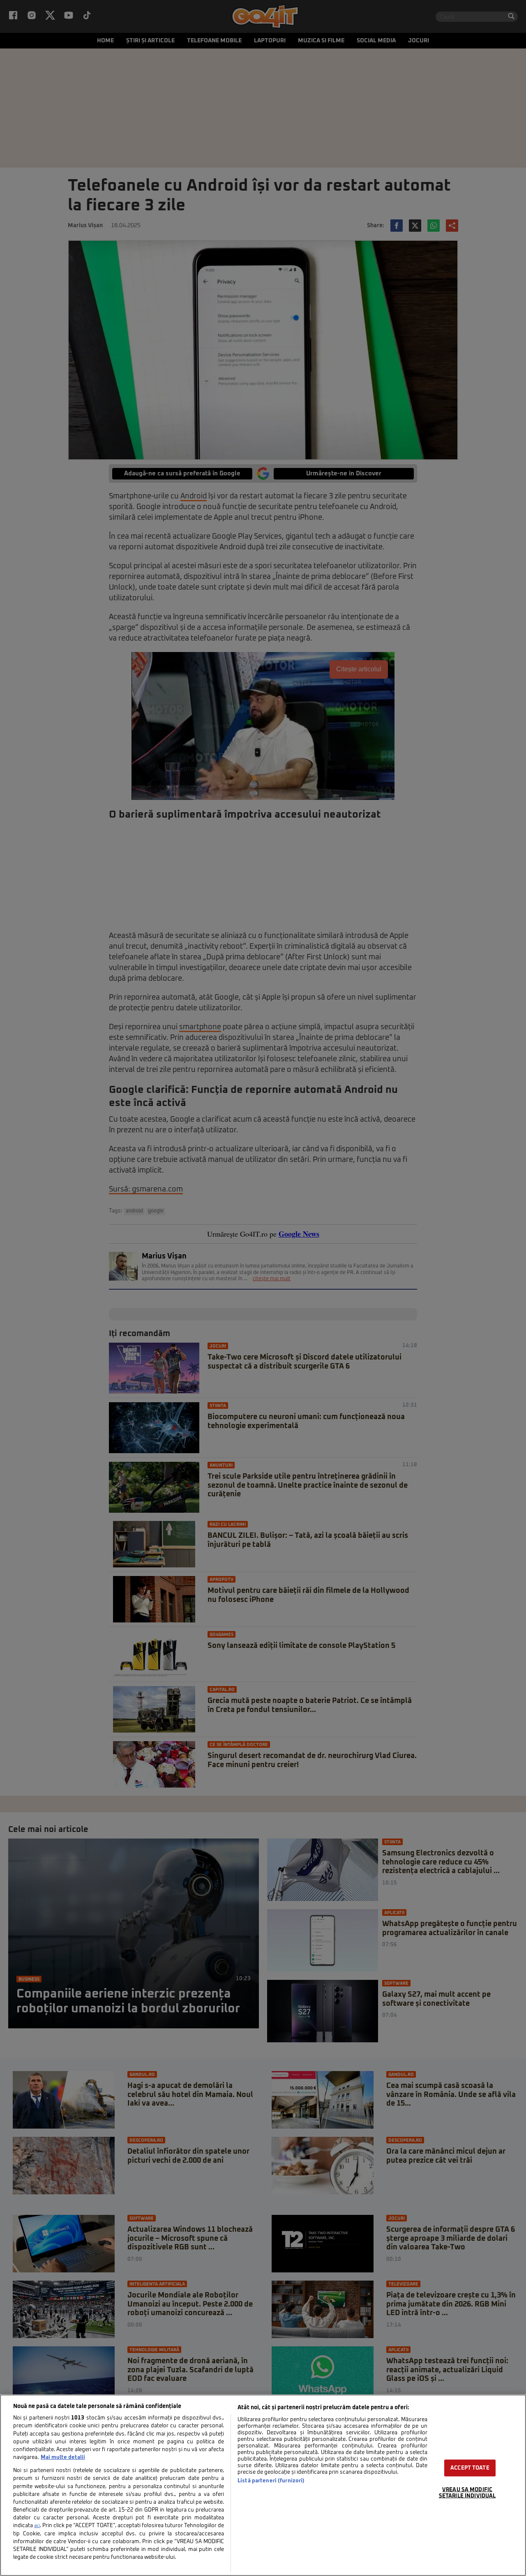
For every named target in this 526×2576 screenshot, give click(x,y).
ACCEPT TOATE (470, 2468)
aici (37, 2526)
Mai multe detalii (63, 2457)
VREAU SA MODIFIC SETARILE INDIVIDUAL (467, 2493)
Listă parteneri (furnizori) (271, 2481)
